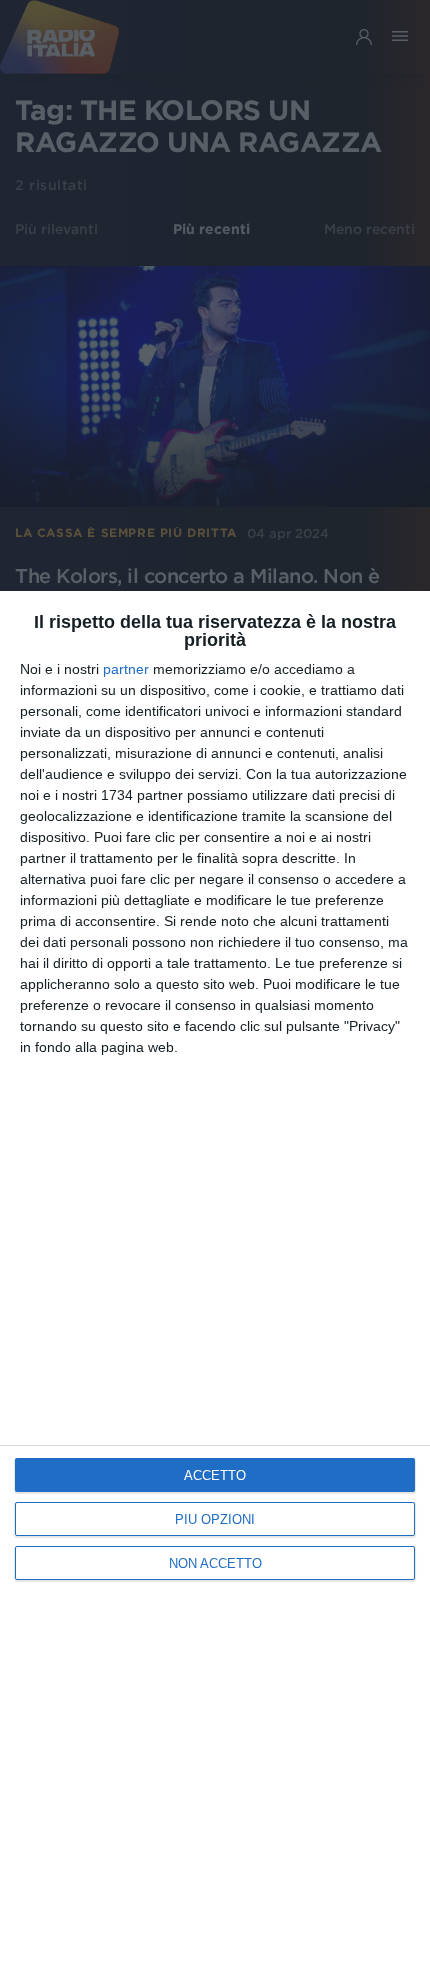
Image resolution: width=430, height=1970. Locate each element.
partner (126, 669)
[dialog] (215, 1280)
